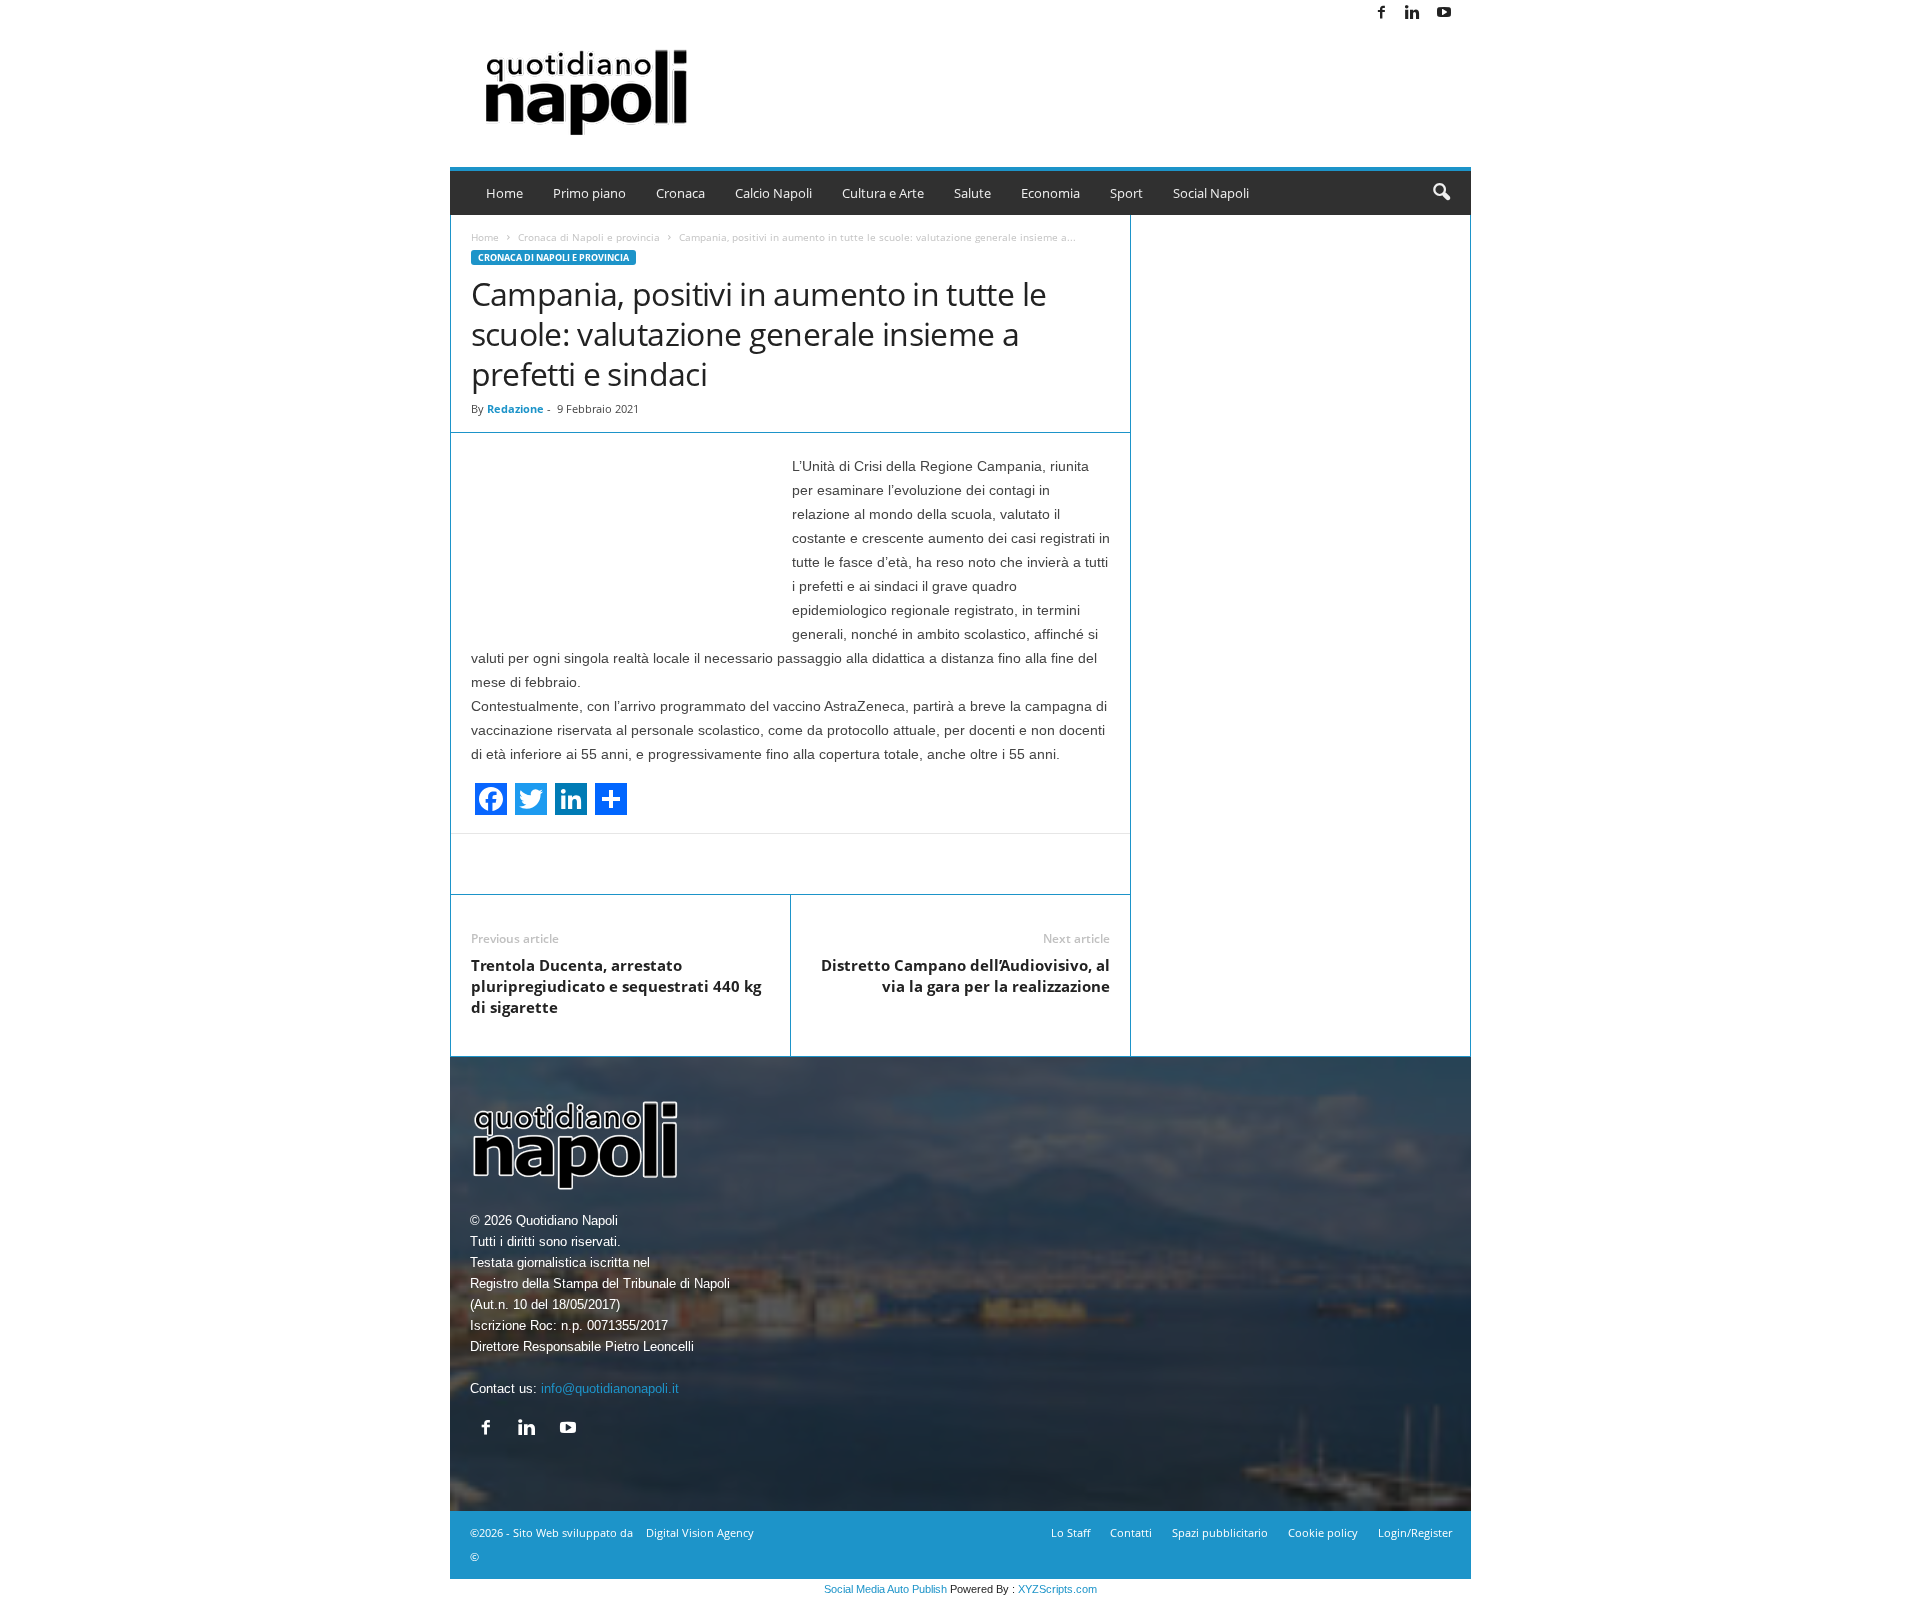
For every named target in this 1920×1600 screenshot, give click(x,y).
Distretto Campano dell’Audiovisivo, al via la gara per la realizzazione (965, 975)
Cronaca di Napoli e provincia (589, 237)
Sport (1126, 193)
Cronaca (680, 193)
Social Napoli (1211, 193)
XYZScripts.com (1057, 1589)
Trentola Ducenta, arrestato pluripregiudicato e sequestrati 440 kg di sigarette (616, 986)
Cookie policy (1323, 1532)
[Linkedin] (1413, 13)
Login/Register (1415, 1532)
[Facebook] (1382, 13)
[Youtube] (1444, 13)
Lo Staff (1070, 1532)
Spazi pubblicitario (1220, 1532)
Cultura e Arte (883, 193)
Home (504, 193)
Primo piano (589, 193)
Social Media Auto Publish (885, 1589)
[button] (1441, 193)
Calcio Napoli (773, 193)
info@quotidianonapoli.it (610, 1388)
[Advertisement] (1107, 80)
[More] (1086, 864)
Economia (1050, 193)
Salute (972, 193)
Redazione (515, 408)
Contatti (1131, 1532)
